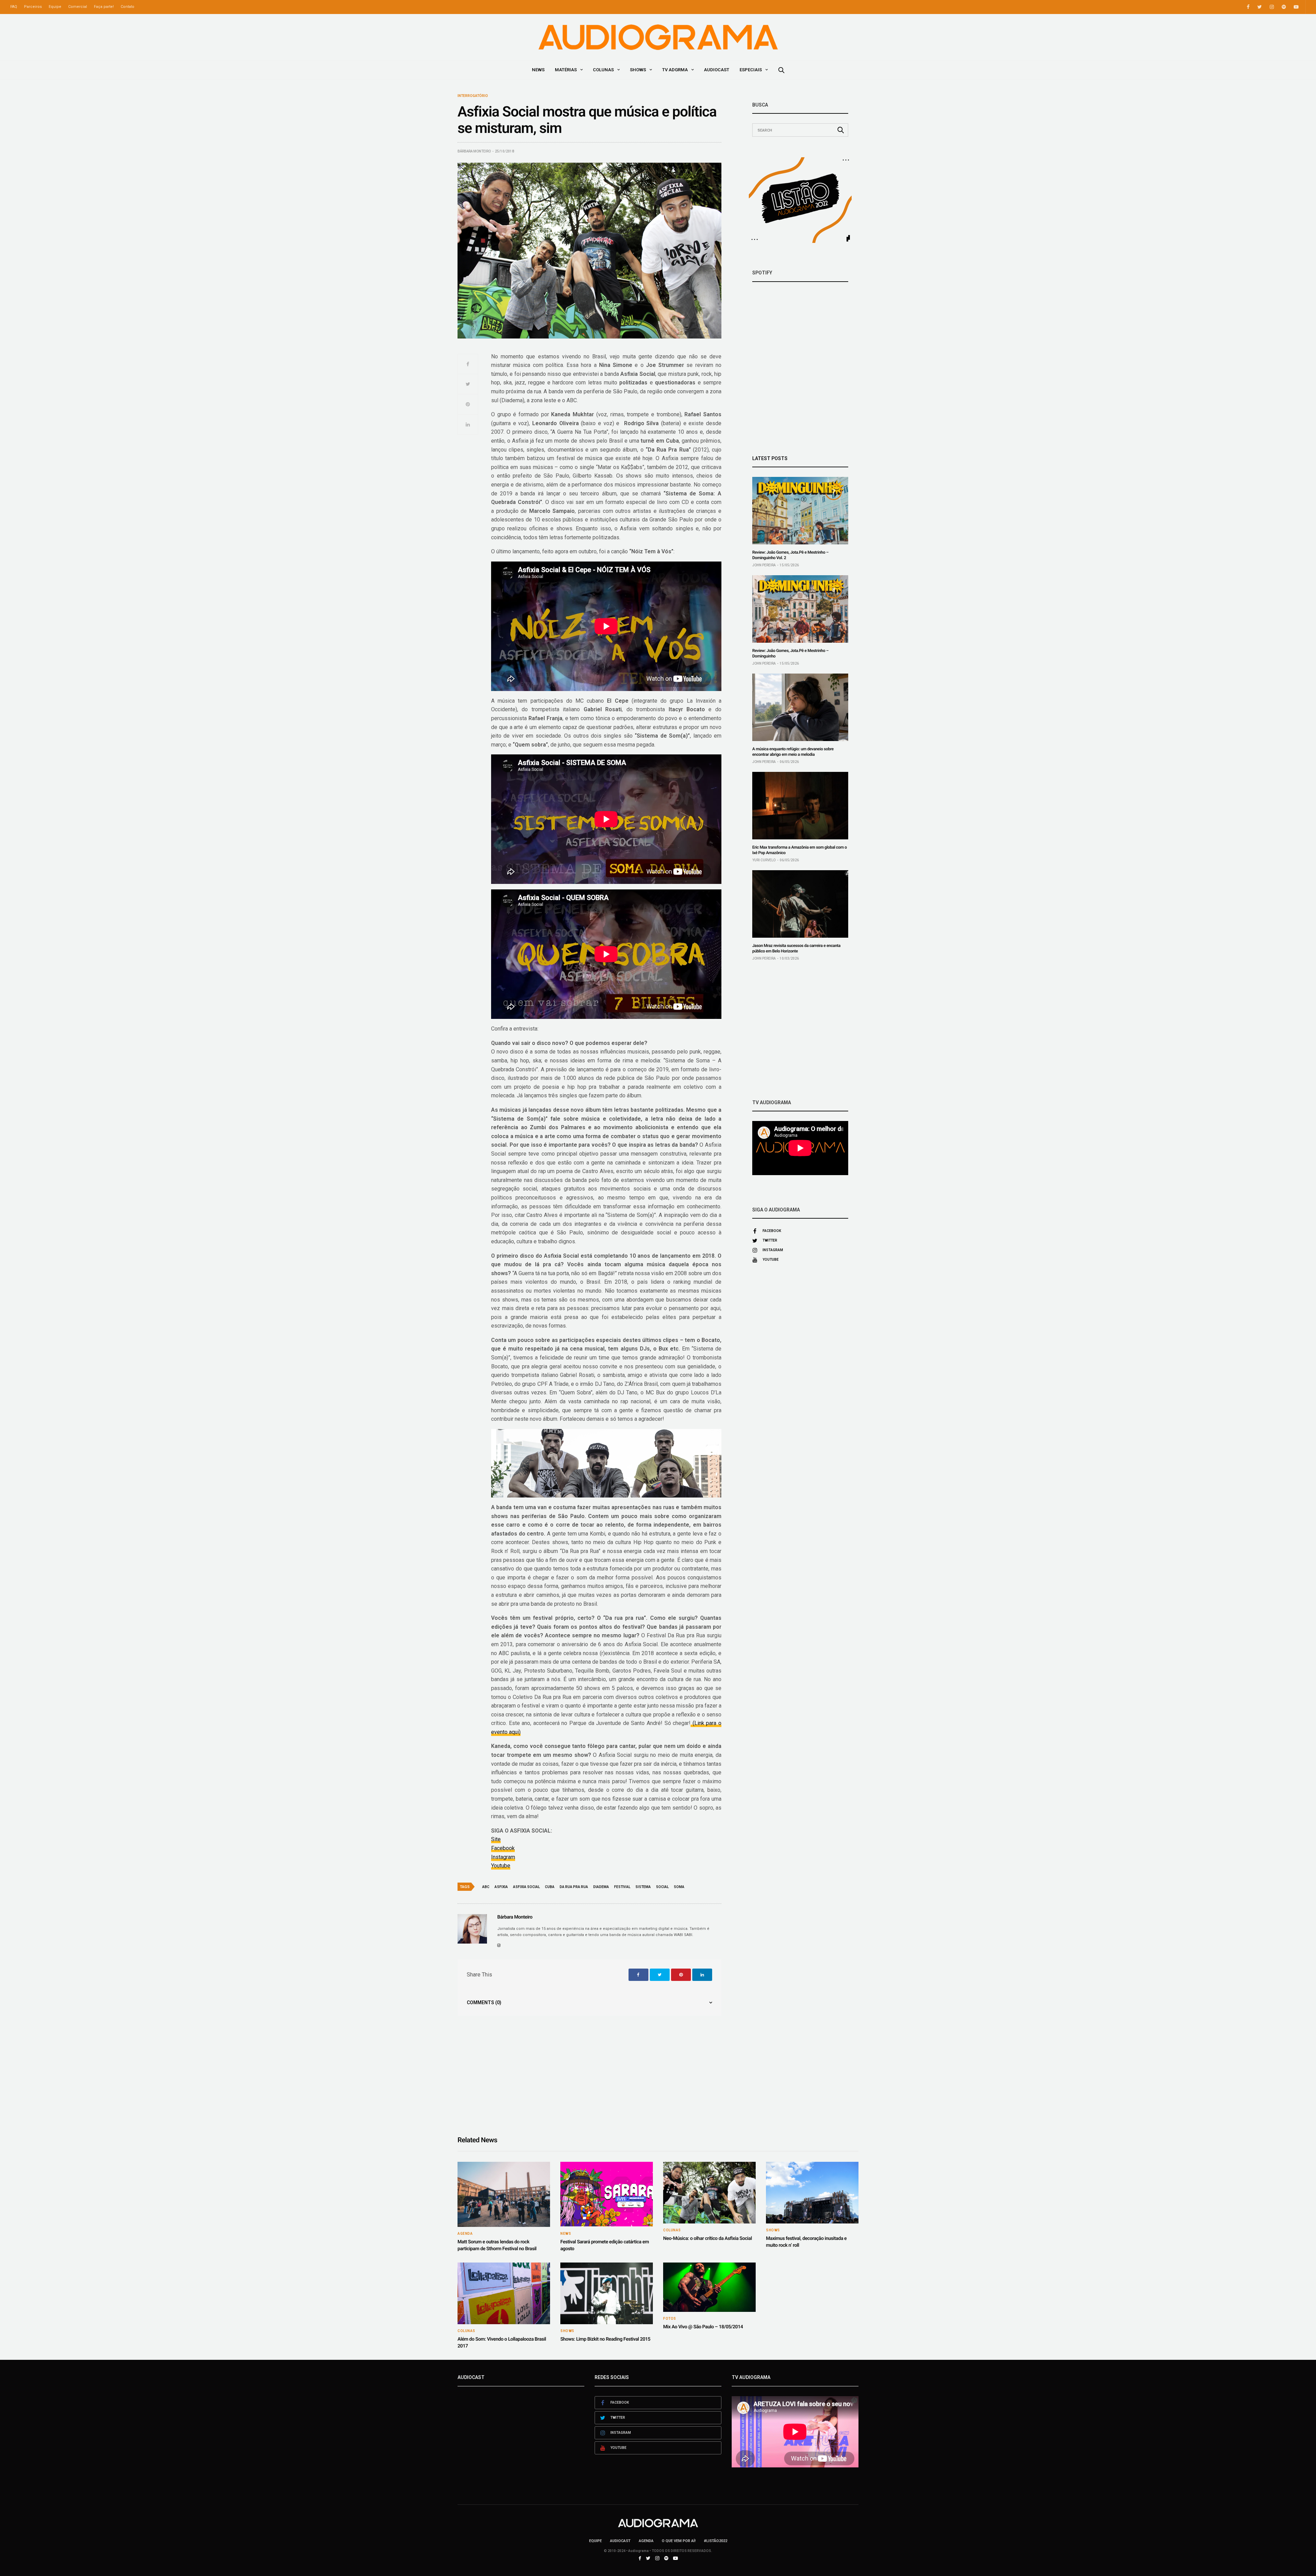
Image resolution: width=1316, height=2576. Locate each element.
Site (496, 1839)
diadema (601, 1887)
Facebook (503, 1848)
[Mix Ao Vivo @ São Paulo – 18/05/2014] (709, 2287)
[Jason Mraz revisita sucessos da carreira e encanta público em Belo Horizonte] (800, 904)
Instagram (503, 1857)
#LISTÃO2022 (716, 2541)
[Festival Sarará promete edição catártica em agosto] (607, 2194)
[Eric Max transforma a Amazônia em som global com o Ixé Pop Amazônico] (800, 806)
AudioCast (717, 70)
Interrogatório (473, 96)
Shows (638, 70)
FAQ (14, 7)
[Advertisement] (800, 1030)
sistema (643, 1887)
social (662, 1887)
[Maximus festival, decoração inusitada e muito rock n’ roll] (812, 2193)
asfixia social (526, 1887)
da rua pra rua (574, 1887)
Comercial (78, 7)
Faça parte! (104, 7)
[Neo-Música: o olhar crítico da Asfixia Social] (709, 2193)
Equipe (55, 7)
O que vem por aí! (679, 2541)
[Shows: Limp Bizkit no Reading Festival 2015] (607, 2293)
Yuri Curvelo (764, 860)
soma (679, 1887)
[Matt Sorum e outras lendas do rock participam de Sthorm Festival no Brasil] (504, 2194)
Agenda (465, 2234)
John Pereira (764, 565)
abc (486, 1887)
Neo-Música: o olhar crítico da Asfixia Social (708, 2239)
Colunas (603, 70)
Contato (127, 7)
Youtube (501, 1866)
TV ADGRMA (675, 70)
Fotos (670, 2319)
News (538, 70)
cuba (550, 1887)
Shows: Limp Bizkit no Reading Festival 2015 (605, 2339)
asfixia (501, 1887)
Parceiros (33, 7)
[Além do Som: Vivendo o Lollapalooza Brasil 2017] (504, 2293)
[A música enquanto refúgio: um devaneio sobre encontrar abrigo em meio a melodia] (800, 707)
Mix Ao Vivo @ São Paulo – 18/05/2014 (703, 2327)
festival (622, 1887)
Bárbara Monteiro (474, 151)
